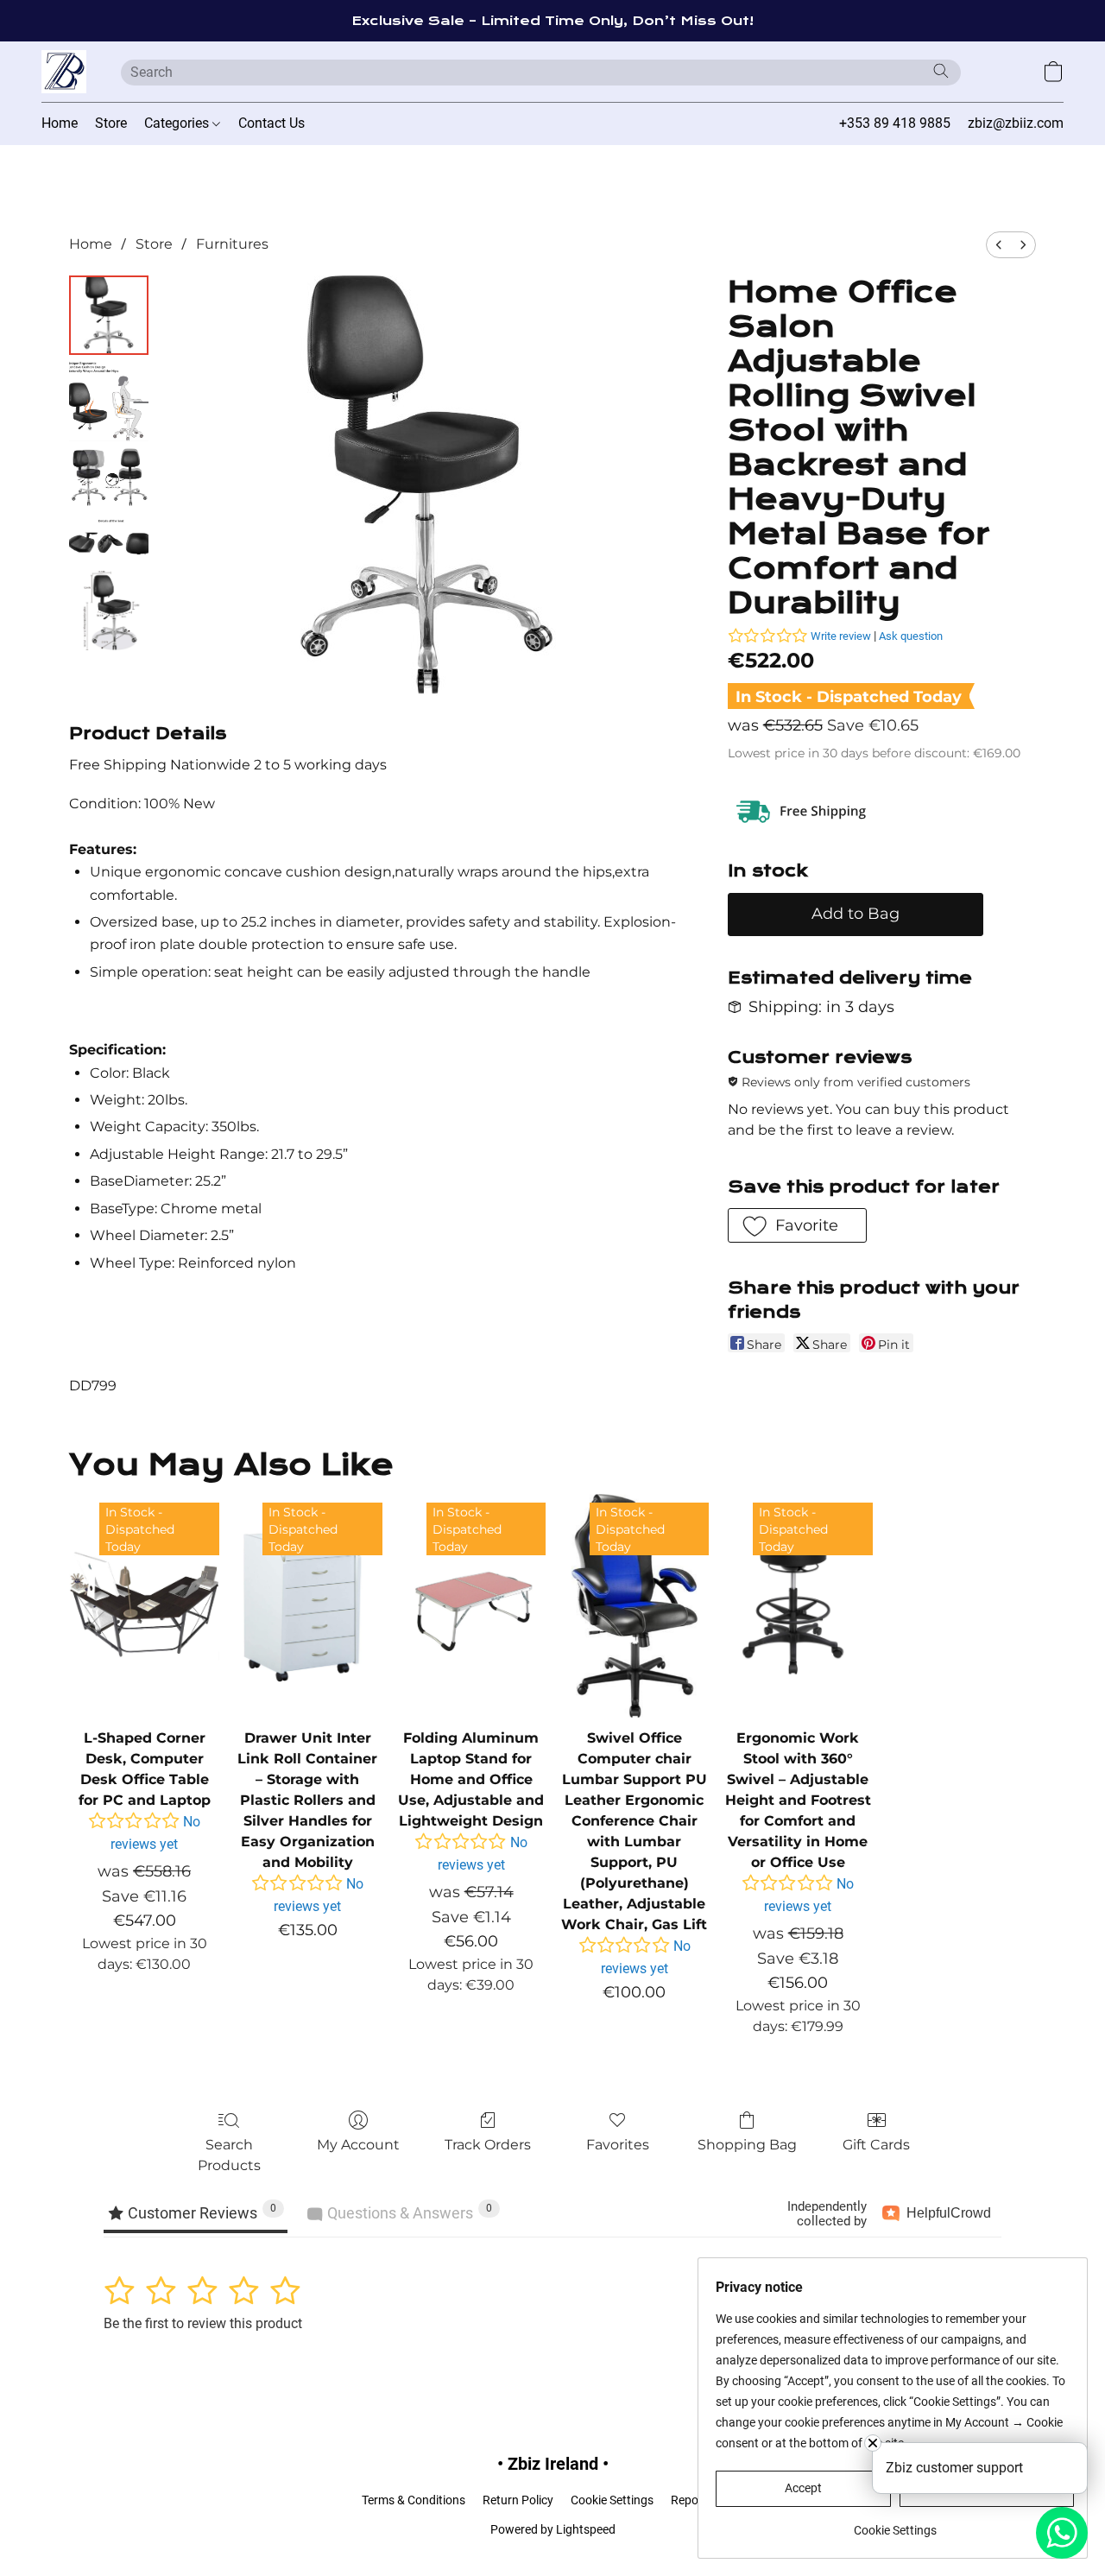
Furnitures (232, 244)
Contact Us (272, 123)
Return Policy (518, 2500)
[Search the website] (941, 71)
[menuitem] (999, 245)
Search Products (229, 2155)
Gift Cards (876, 2145)
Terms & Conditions (414, 2500)
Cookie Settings (612, 2500)
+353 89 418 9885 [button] (895, 123)
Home (60, 123)
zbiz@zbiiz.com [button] (1016, 123)
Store (111, 123)
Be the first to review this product (203, 2323)
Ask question (911, 636)
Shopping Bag (747, 2145)
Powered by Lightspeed (553, 2529)
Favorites (618, 2145)
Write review (841, 636)
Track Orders (488, 2145)
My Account (358, 2145)
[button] (64, 72)
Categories (178, 123)
